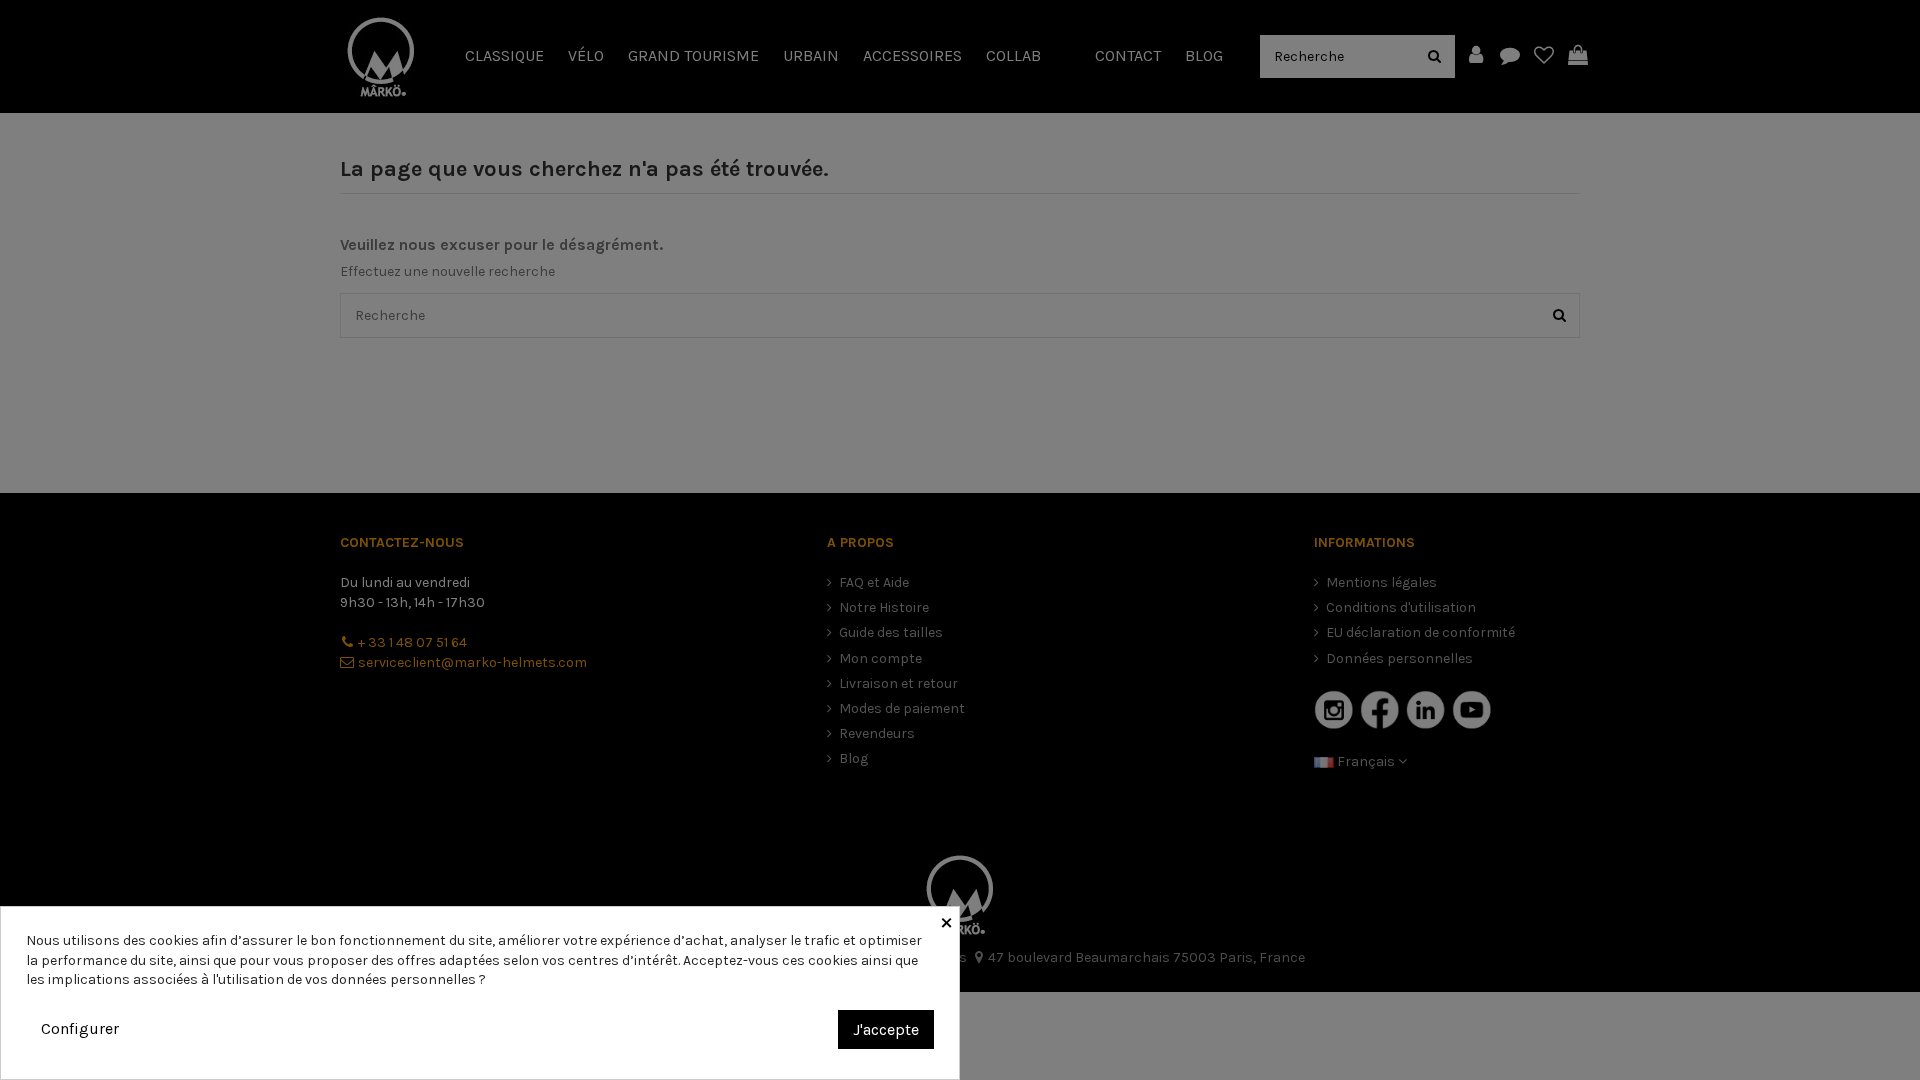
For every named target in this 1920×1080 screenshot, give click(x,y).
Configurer (80, 1028)
